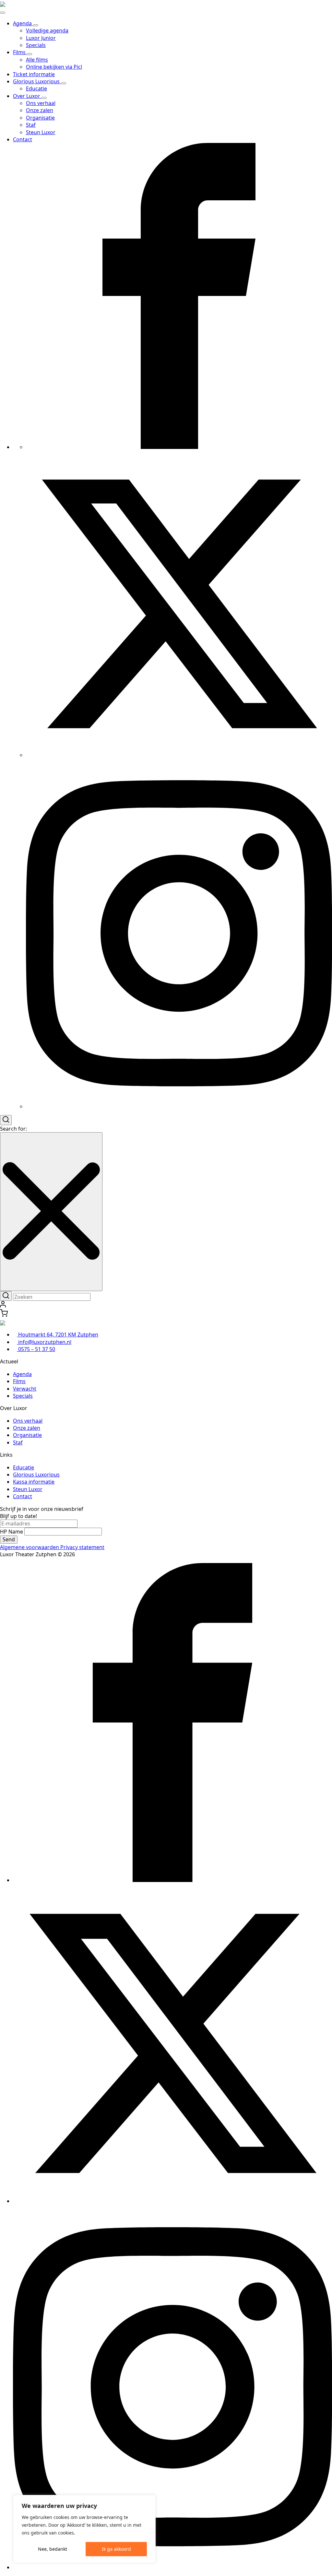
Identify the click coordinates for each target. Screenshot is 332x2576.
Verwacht (25, 1389)
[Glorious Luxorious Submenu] (64, 83)
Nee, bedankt (53, 2549)
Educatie (24, 1467)
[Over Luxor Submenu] (44, 98)
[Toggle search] (6, 1120)
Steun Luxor (28, 1489)
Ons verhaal (28, 1421)
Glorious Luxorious (37, 81)
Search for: (13, 1129)
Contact (23, 139)
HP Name (12, 1532)
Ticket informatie (34, 74)
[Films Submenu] (30, 54)
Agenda (23, 23)
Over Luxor (27, 96)
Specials (23, 1396)
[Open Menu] (3, 13)
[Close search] (51, 1212)
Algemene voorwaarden (30, 1547)
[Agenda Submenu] (36, 25)
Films (20, 52)
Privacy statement (82, 1547)
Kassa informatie (34, 1482)
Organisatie (27, 1435)
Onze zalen (27, 1428)
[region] (84, 2529)
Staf (18, 1442)
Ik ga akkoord (116, 2549)
